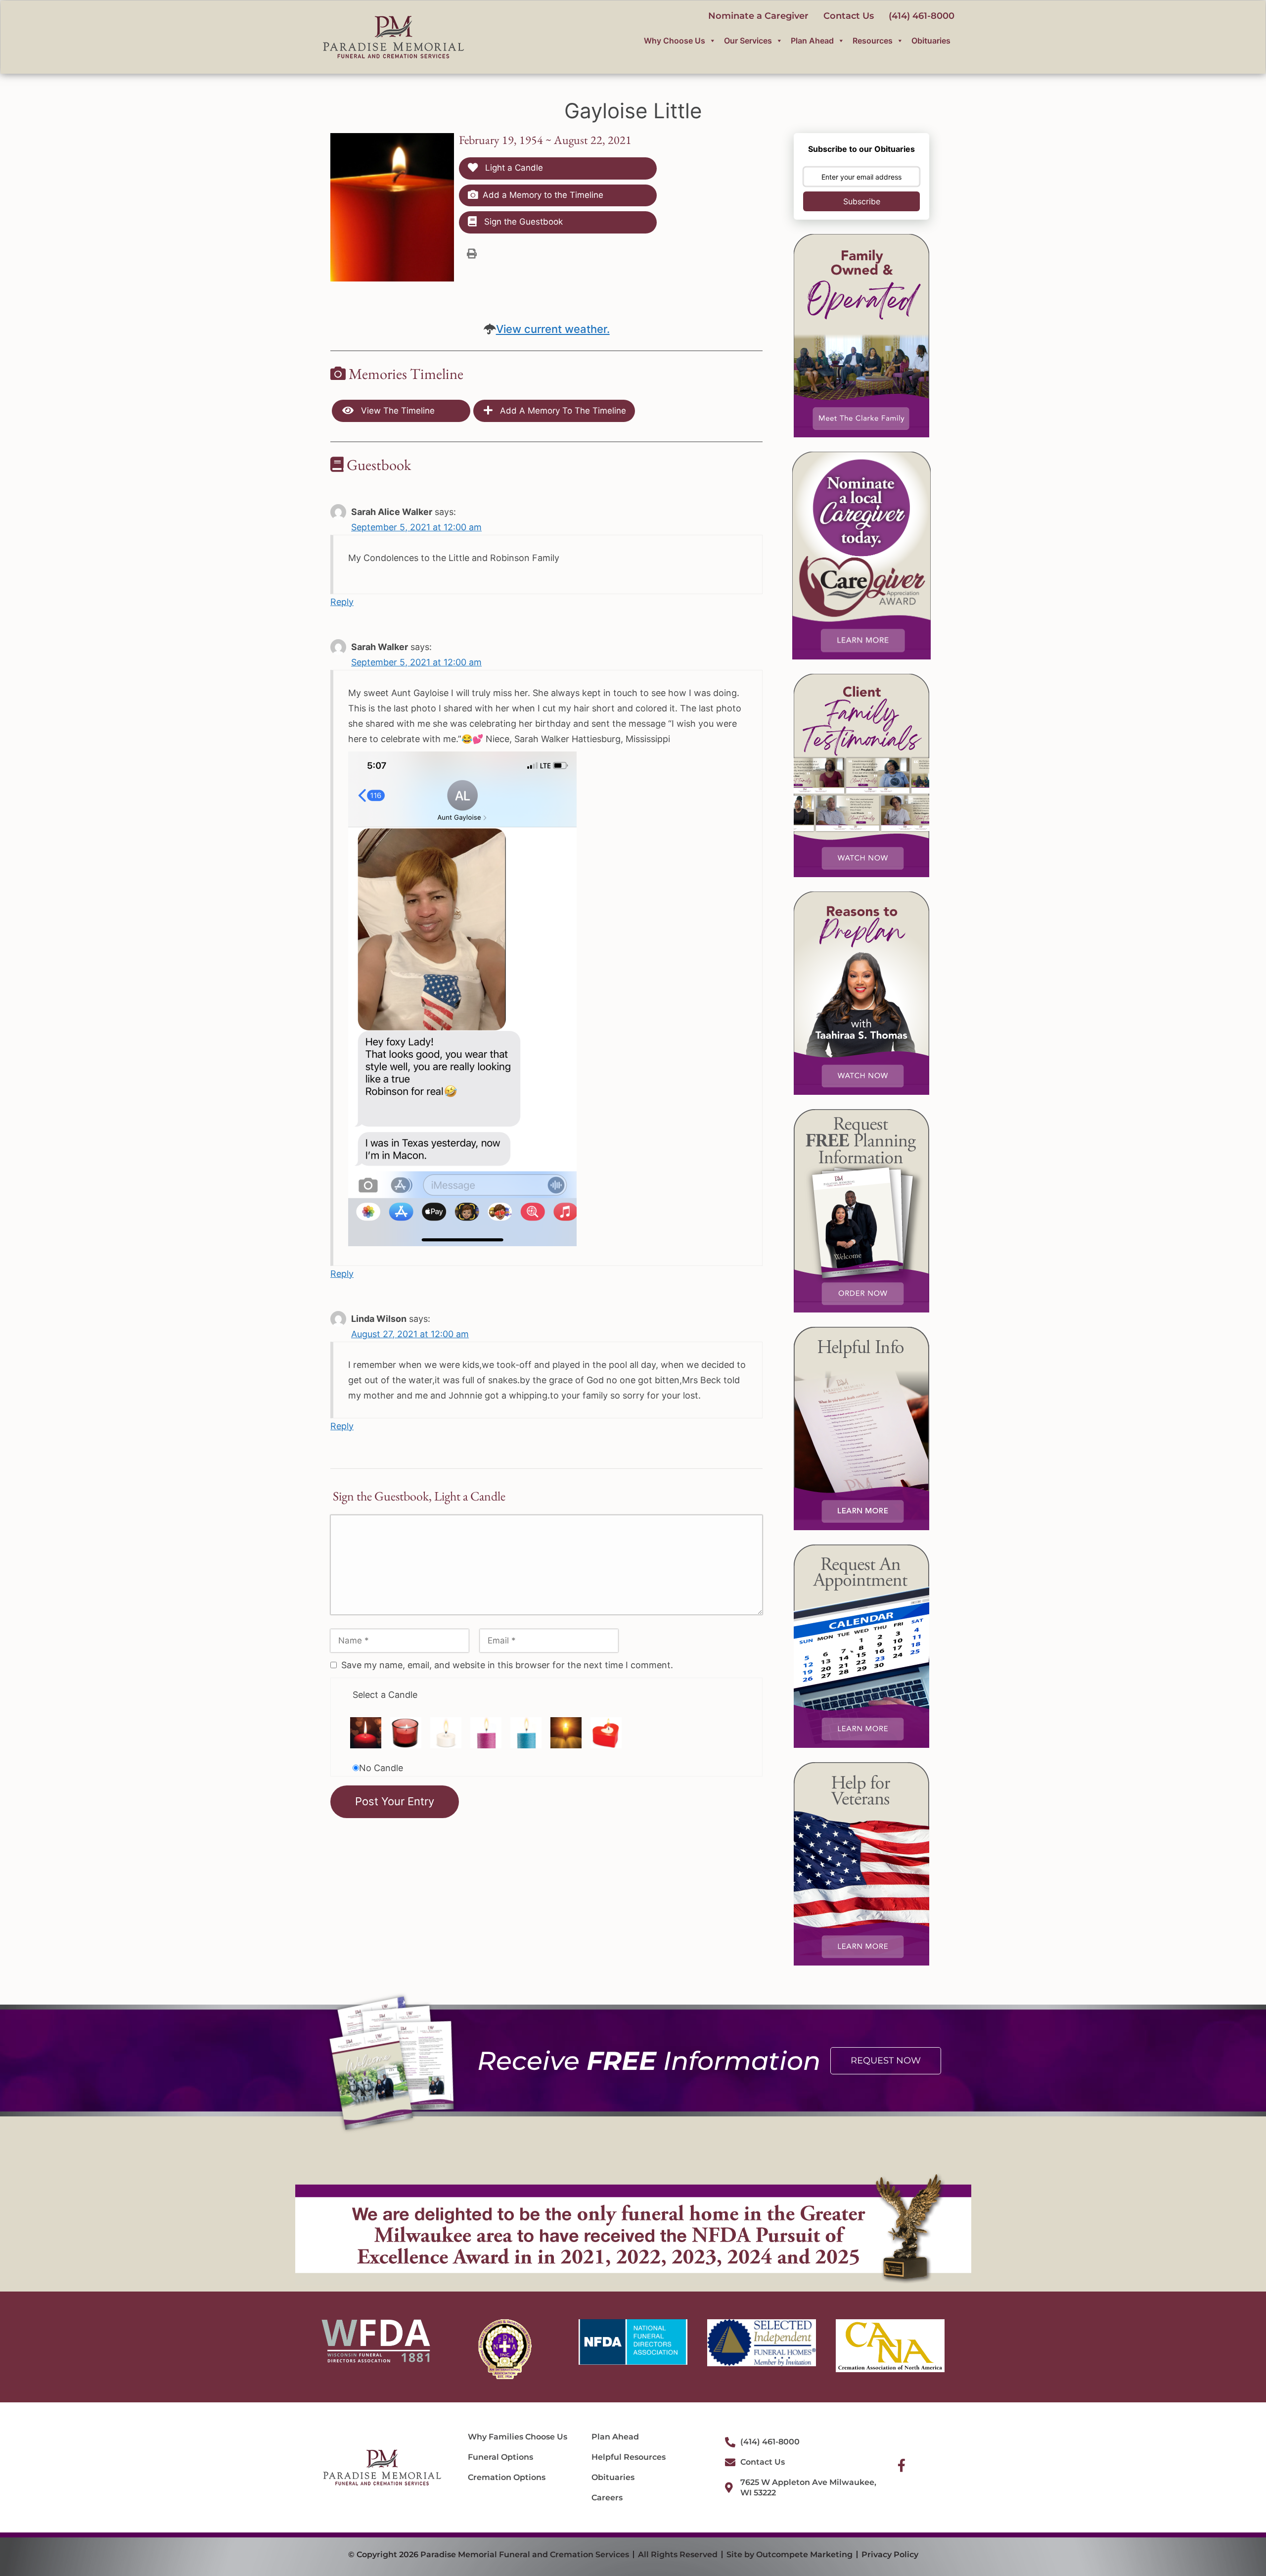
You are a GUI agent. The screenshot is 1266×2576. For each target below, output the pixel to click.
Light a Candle (513, 168)
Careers (607, 2498)
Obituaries (931, 41)
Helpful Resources (629, 2457)
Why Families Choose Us (518, 2437)
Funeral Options (500, 2457)
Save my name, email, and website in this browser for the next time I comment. (507, 1665)
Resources (873, 41)
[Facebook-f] (902, 2465)
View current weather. (553, 329)
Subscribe (862, 201)
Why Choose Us (675, 41)
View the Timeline (397, 411)
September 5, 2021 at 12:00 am (416, 527)
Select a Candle (385, 1695)
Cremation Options (507, 2477)
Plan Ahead (812, 41)
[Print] (472, 253)
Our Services (748, 41)
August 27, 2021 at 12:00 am (410, 1334)
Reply (342, 602)
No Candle (381, 1768)
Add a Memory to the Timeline (543, 195)
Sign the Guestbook (522, 222)
